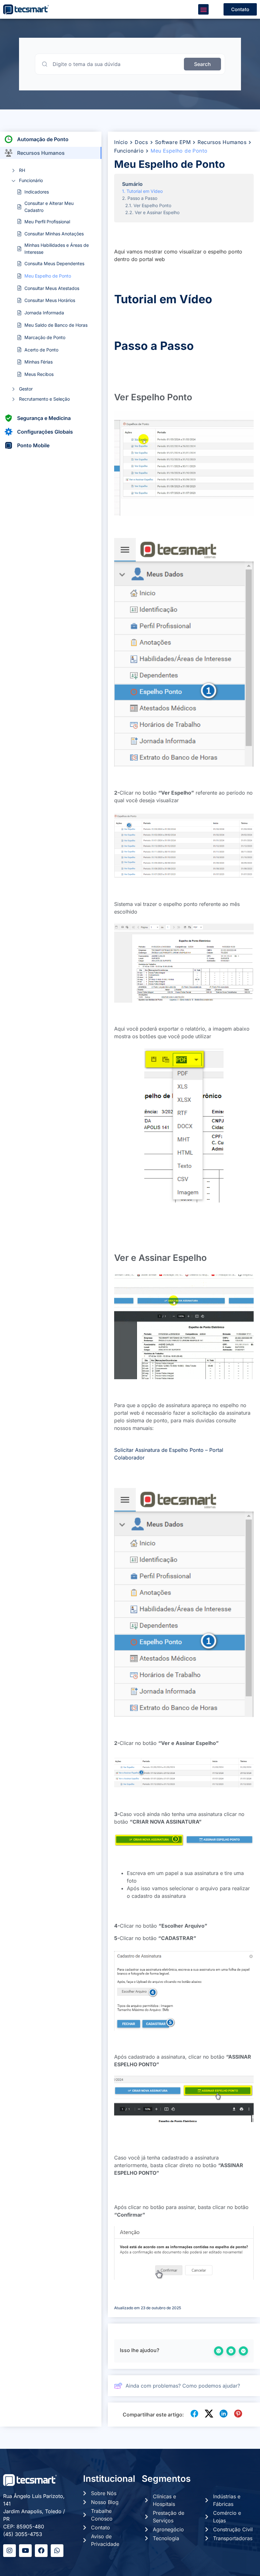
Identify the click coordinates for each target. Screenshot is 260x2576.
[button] (203, 9)
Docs (141, 142)
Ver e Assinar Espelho (157, 212)
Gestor (26, 389)
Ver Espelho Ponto (152, 205)
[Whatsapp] (57, 2551)
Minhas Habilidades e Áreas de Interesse (57, 249)
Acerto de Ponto (41, 350)
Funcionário (31, 180)
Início (121, 142)
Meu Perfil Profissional (47, 222)
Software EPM (173, 142)
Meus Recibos (39, 374)
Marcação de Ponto (45, 337)
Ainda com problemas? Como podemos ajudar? (183, 2386)
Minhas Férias (39, 362)
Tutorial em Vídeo (145, 191)
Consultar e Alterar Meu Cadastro (49, 207)
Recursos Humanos (222, 142)
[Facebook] (41, 2551)
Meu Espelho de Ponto (48, 276)
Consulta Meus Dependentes (54, 263)
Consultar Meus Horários (50, 300)
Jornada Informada (44, 313)
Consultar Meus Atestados (52, 288)
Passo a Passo (142, 198)
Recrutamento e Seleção (44, 399)
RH (22, 170)
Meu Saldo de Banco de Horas (56, 325)
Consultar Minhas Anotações (54, 234)
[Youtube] (25, 2551)
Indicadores (37, 192)
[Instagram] (10, 2551)
